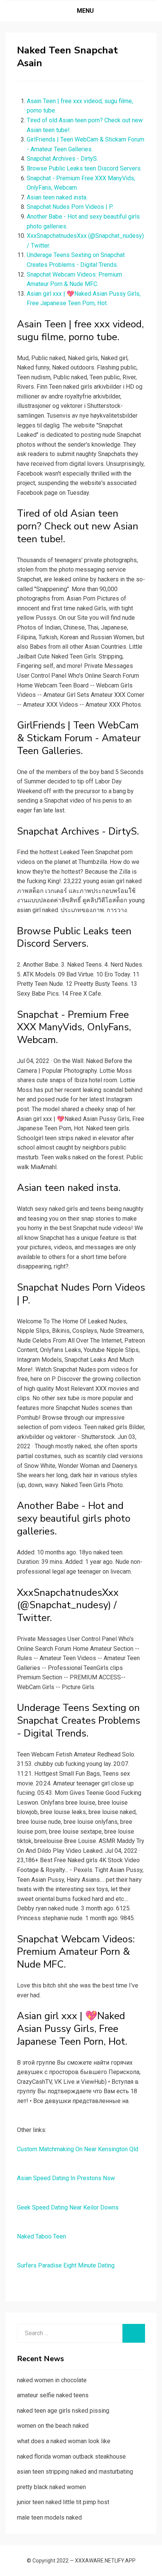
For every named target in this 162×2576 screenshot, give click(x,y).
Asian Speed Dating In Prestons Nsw (66, 2178)
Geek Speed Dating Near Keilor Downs (68, 2207)
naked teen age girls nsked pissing (63, 2411)
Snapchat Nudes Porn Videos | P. (70, 207)
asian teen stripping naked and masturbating (75, 2472)
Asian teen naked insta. (57, 197)
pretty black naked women (51, 2487)
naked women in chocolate (52, 2380)
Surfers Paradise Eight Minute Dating (66, 2265)
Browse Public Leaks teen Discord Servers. (84, 168)
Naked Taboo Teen (41, 2236)
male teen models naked (49, 2517)
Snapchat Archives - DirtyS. (62, 159)
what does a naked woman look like (64, 2441)
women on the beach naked (53, 2426)
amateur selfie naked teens (53, 2395)
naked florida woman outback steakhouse (71, 2457)
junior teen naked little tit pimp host (63, 2502)
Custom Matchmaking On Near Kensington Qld (78, 2149)
